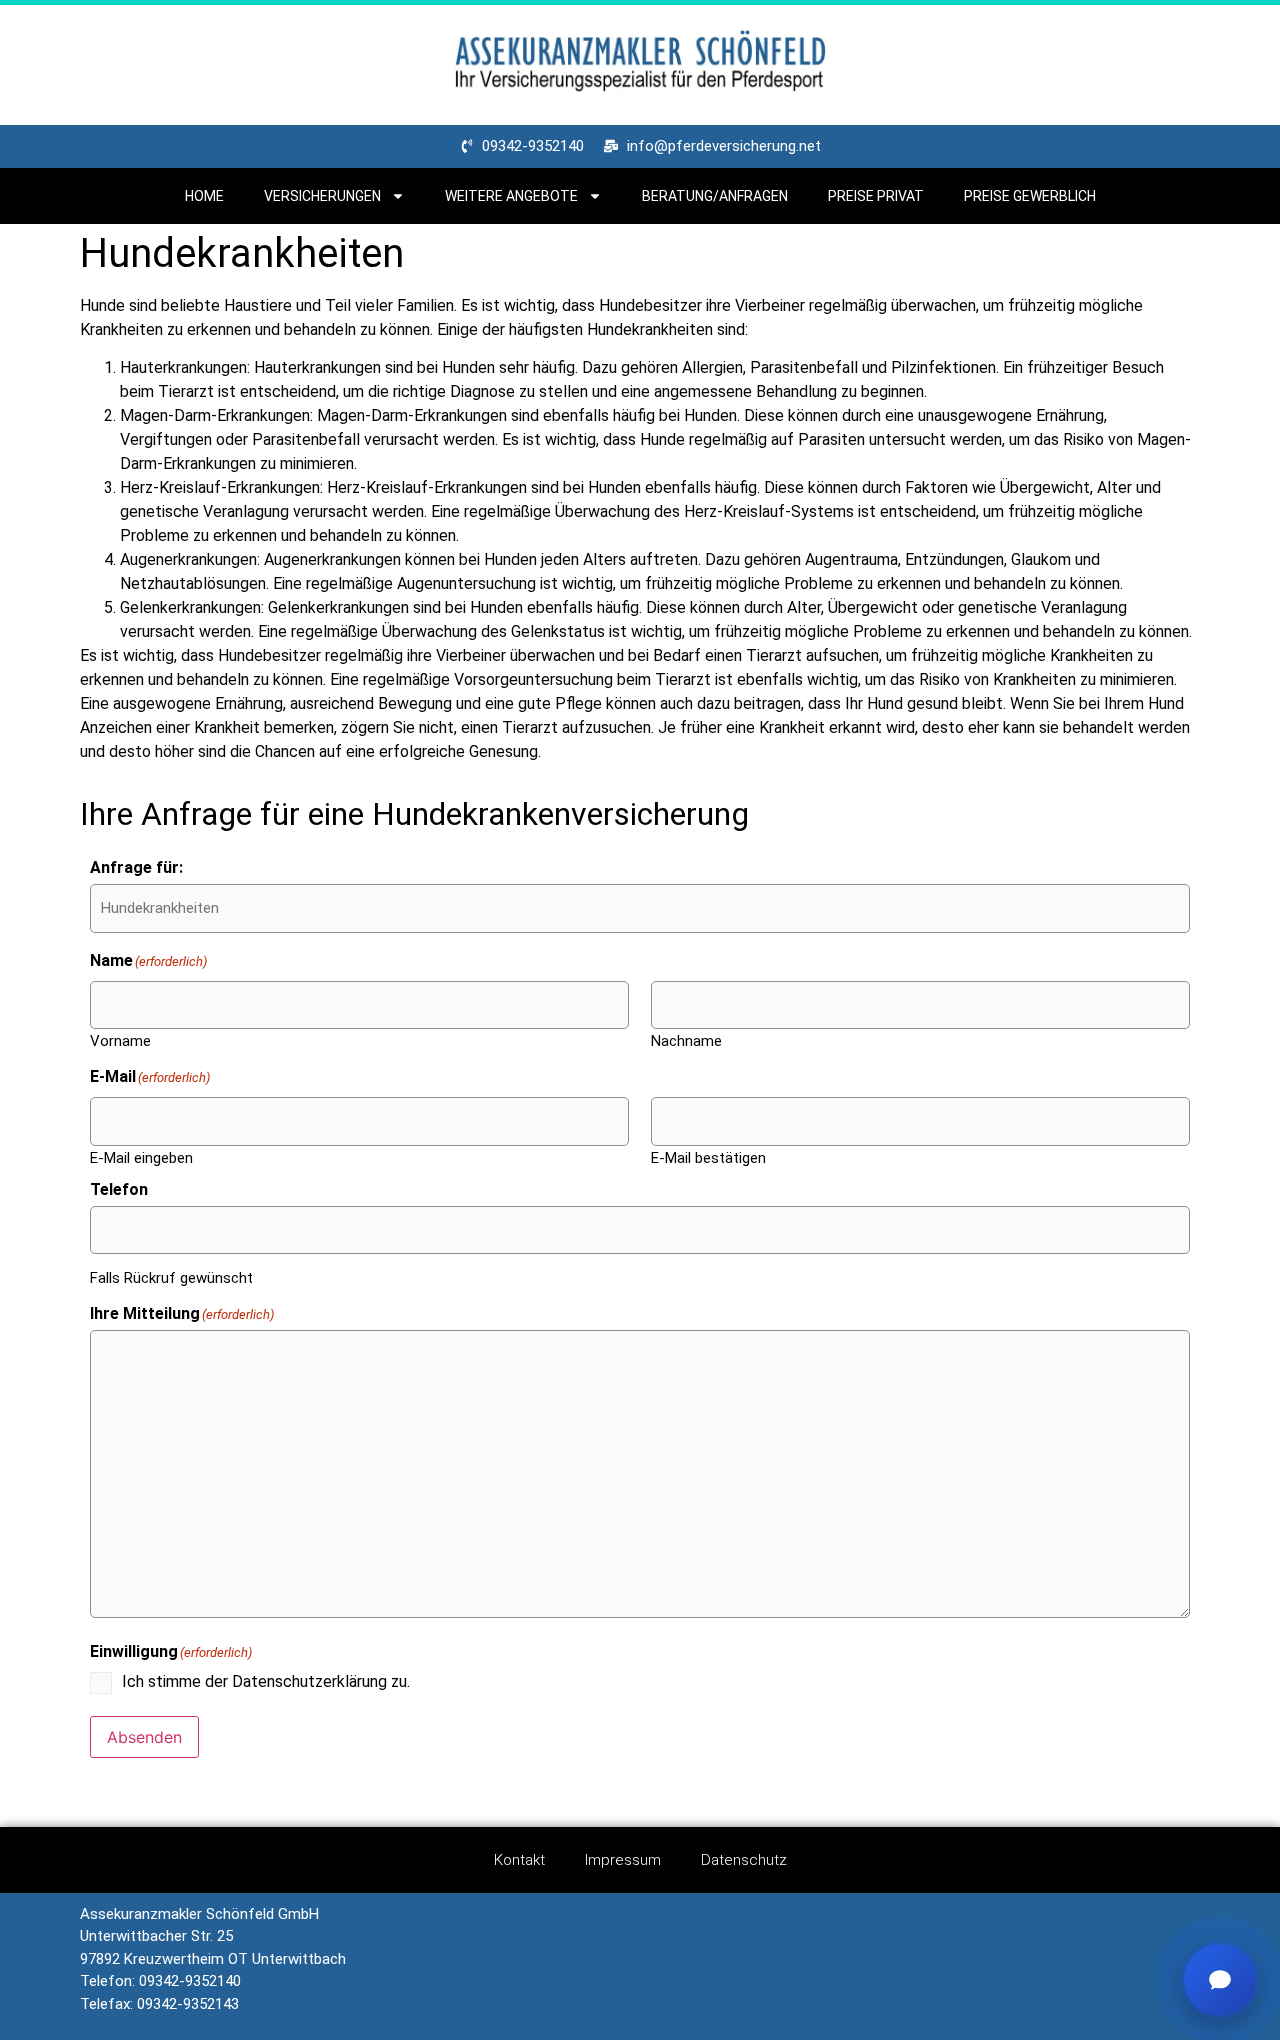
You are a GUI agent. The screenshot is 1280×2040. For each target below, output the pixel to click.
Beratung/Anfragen (715, 196)
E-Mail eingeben (141, 1157)
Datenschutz (744, 1860)
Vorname (120, 1040)
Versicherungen (322, 196)
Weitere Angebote (511, 196)
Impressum (623, 1860)
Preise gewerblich (1030, 196)
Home (204, 196)
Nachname (686, 1040)
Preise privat (876, 196)
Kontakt (519, 1860)
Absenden (144, 1737)
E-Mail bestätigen (708, 1157)
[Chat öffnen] (1220, 1980)
